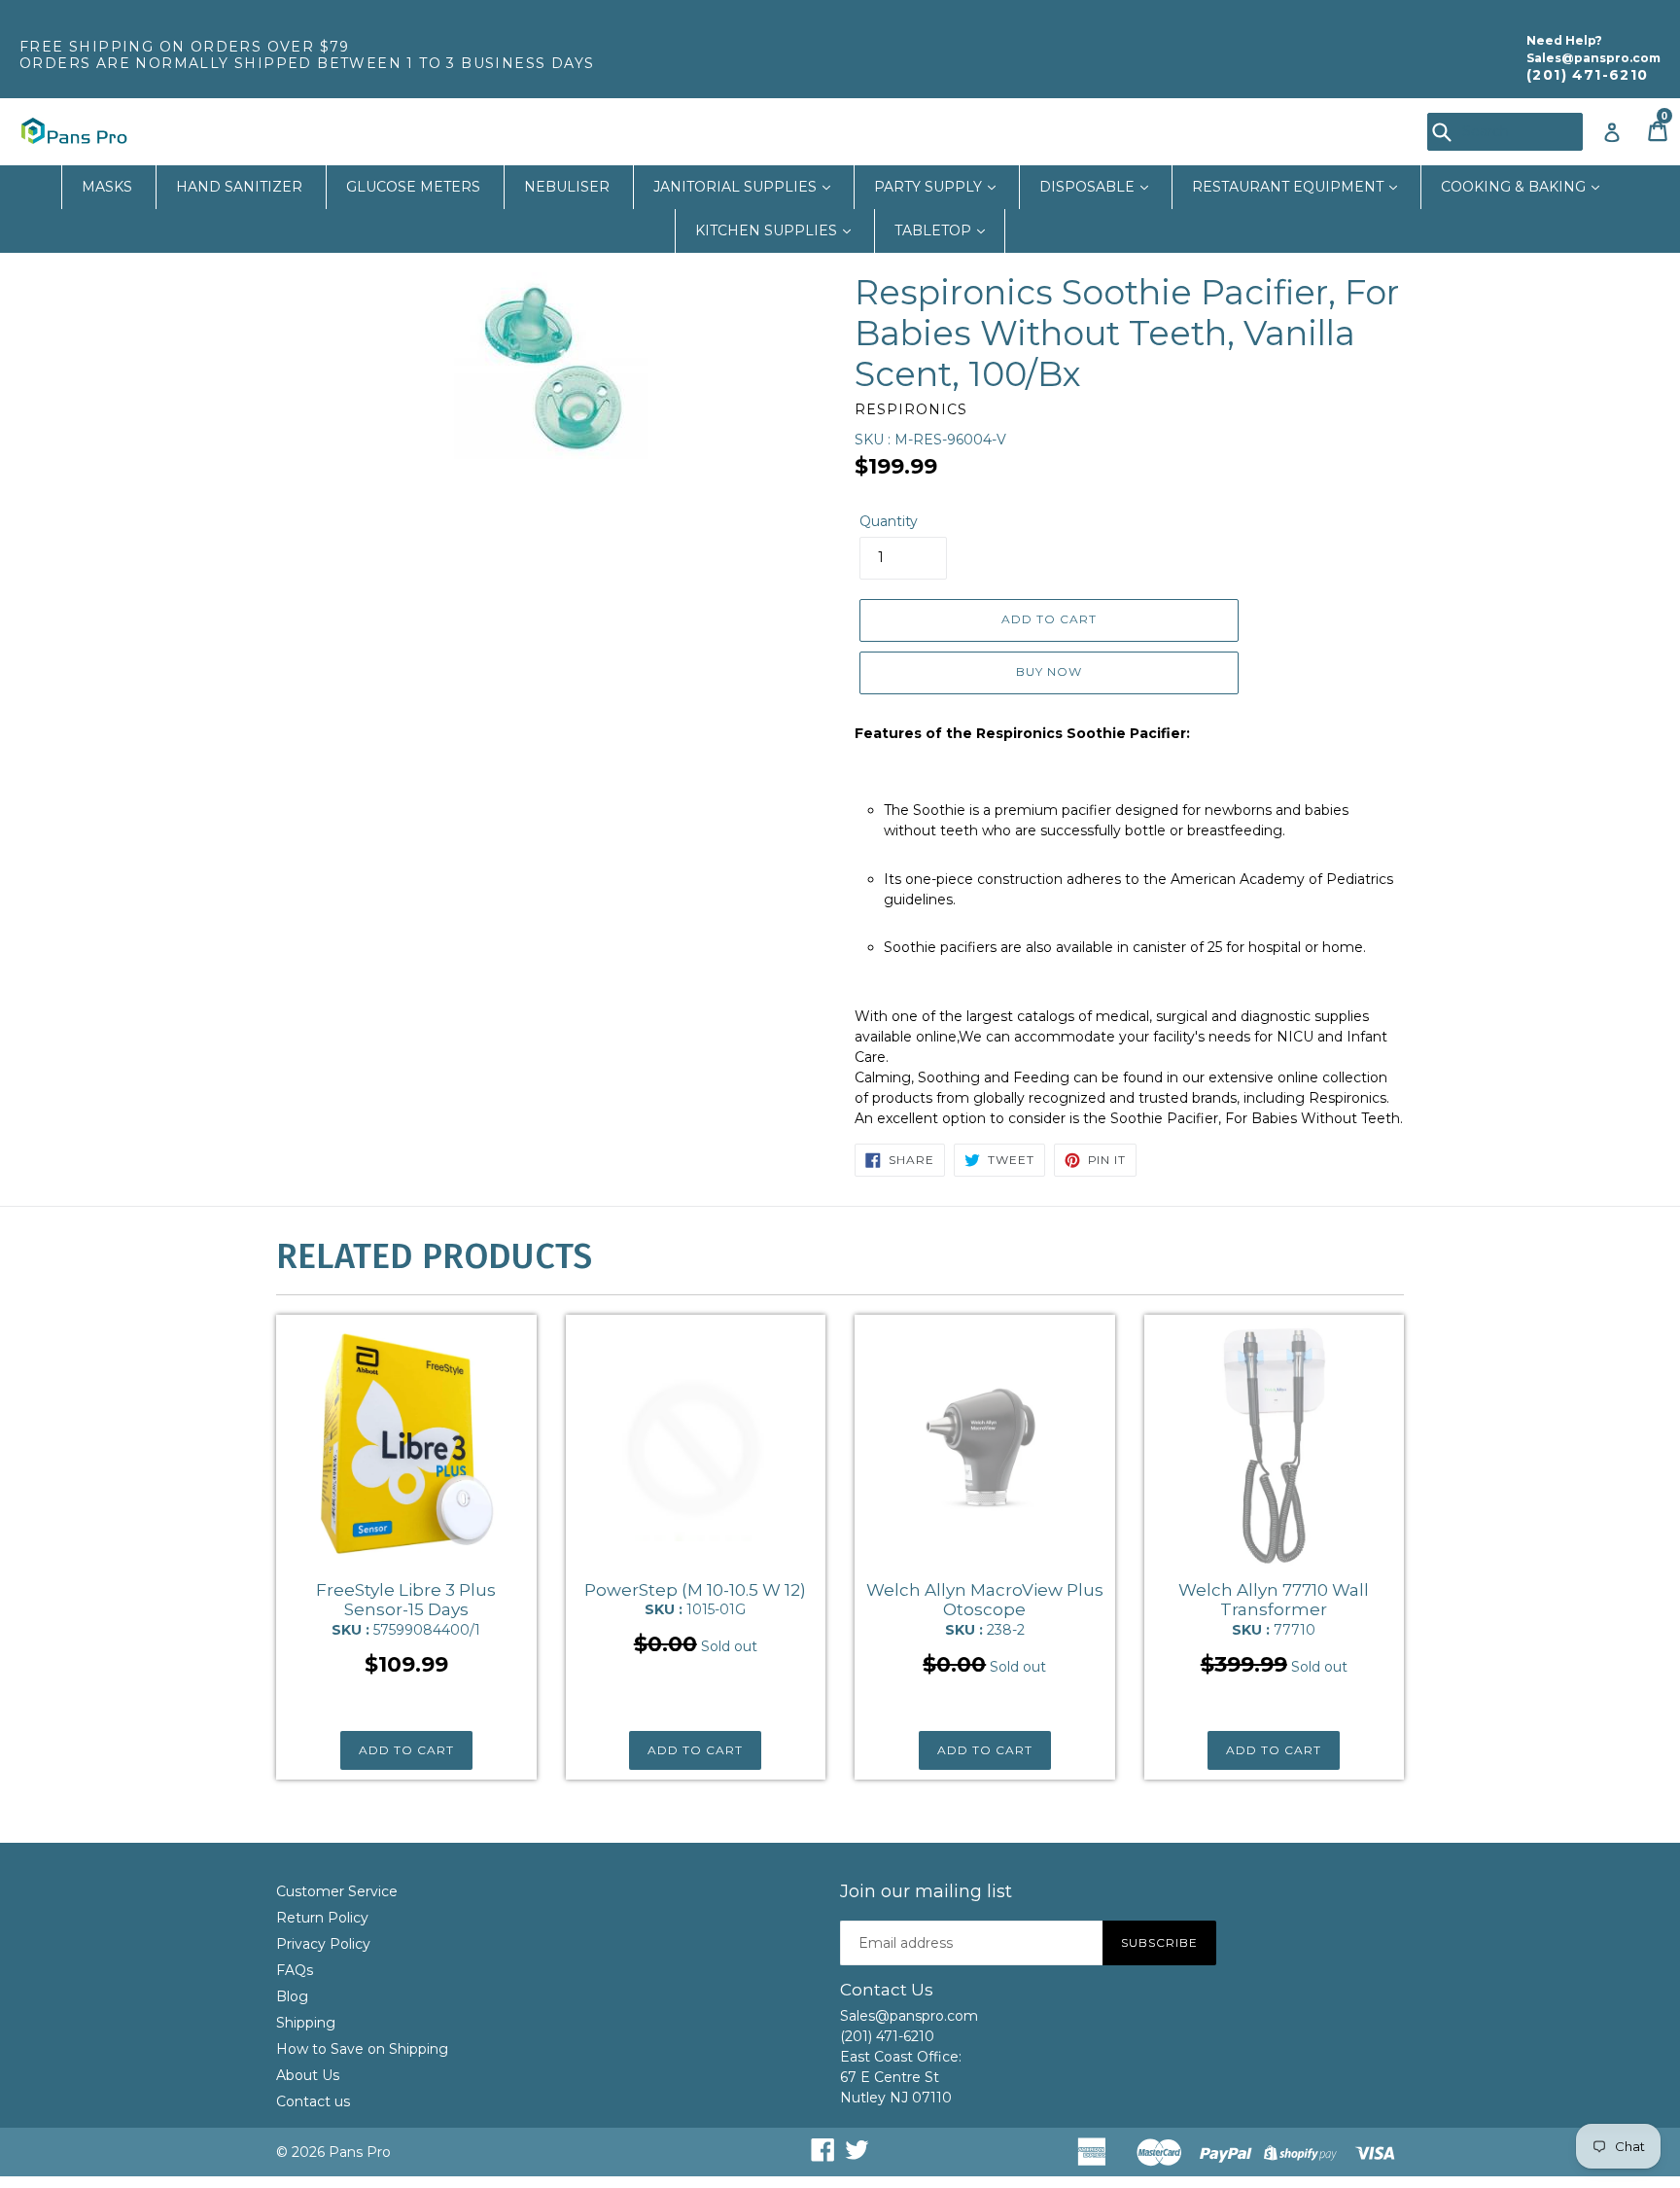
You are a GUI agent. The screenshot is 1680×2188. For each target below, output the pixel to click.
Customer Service (337, 1891)
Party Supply (930, 187)
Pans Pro (360, 2152)
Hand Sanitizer (239, 187)
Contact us (313, 2101)
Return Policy (322, 1918)
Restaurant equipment (1290, 187)
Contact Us (887, 1990)
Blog (292, 1996)
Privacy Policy (323, 1944)
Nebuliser (567, 187)
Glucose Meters (413, 187)
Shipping (306, 2023)
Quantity (889, 521)
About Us (308, 2075)
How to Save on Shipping (362, 2049)
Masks (107, 187)
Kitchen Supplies (768, 230)
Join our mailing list (926, 1892)
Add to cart (406, 1750)
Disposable (1089, 187)
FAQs (295, 1970)
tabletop (935, 230)
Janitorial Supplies (737, 187)
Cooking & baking (1515, 187)
